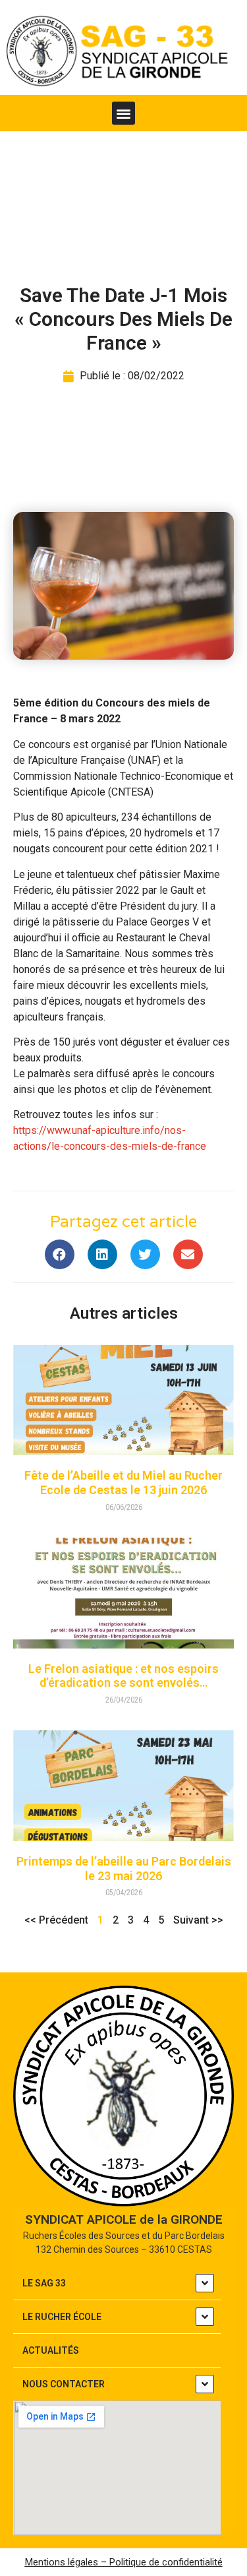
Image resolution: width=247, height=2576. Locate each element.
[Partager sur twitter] (145, 1254)
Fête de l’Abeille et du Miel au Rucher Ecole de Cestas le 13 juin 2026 (123, 1483)
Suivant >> (198, 1920)
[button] (123, 113)
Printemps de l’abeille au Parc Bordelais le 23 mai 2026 (124, 1869)
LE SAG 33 (44, 2283)
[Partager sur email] (188, 1254)
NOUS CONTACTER (64, 2384)
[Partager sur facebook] (60, 1254)
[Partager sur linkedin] (102, 1254)
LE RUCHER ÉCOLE (62, 2317)
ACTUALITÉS (51, 2350)
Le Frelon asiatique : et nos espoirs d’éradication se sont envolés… (123, 1676)
